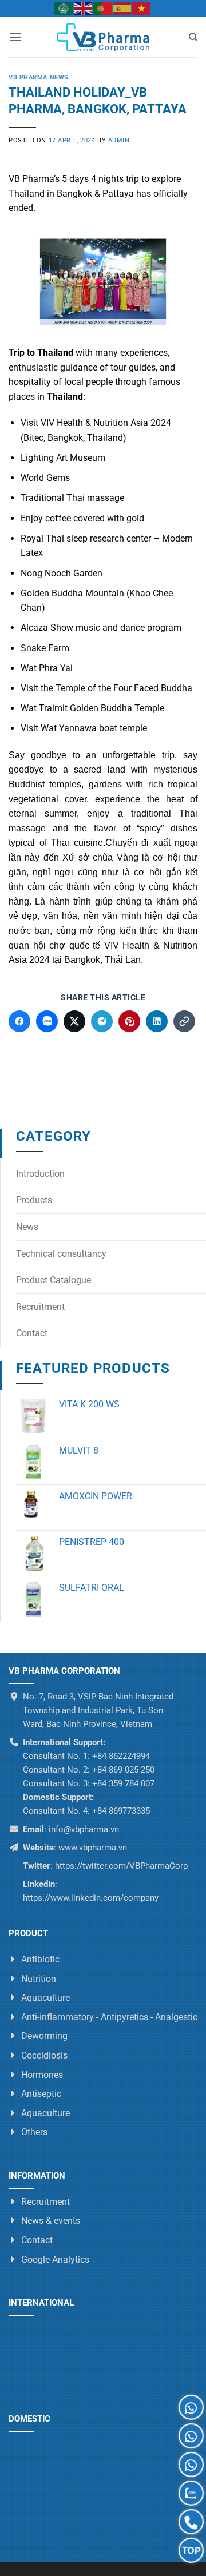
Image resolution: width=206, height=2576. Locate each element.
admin (119, 140)
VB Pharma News (39, 77)
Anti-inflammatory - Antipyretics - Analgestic (109, 2017)
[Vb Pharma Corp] (103, 37)
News (27, 1227)
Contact (32, 1333)
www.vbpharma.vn (93, 1848)
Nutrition (39, 1979)
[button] (15, 37)
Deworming (44, 2036)
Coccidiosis (44, 2055)
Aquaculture (45, 1998)
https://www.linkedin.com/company (91, 1898)
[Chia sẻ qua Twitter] (74, 1021)
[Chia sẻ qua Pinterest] (129, 1021)
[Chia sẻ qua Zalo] (47, 1021)
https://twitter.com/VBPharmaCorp (120, 1866)
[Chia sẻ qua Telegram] (102, 1021)
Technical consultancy (61, 1254)
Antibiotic (40, 1959)
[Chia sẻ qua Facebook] (19, 1021)
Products (34, 1200)
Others (34, 2132)
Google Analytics (55, 2260)
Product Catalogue (54, 1280)
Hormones (42, 2075)
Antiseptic (41, 2094)
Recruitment (40, 1307)
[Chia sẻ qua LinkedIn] (157, 1021)
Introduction (40, 1174)
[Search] (193, 37)
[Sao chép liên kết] (184, 1021)
